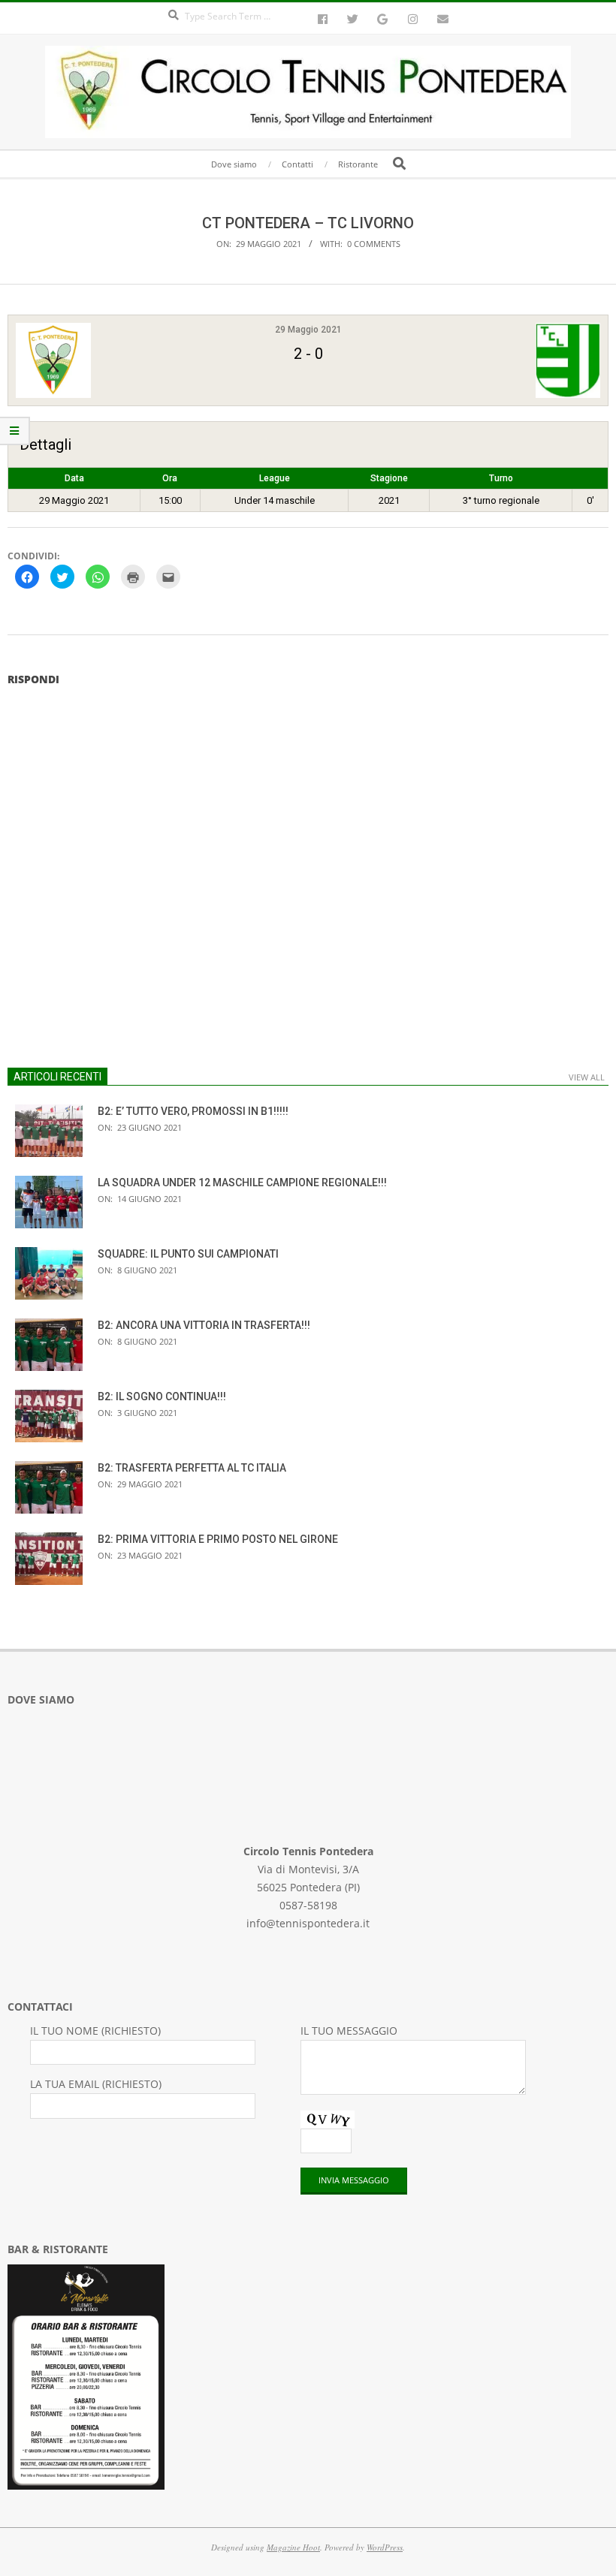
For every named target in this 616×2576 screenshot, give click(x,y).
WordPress (385, 2547)
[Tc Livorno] (501, 360)
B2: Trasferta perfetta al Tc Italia (192, 1468)
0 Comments (374, 244)
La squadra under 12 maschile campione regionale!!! (242, 1183)
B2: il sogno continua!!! (162, 1396)
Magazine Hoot (293, 2547)
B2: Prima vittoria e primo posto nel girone (218, 1539)
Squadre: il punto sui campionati (188, 1254)
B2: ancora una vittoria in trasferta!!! (204, 1325)
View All (587, 1077)
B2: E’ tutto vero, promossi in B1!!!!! (193, 1111)
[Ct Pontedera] (115, 360)
